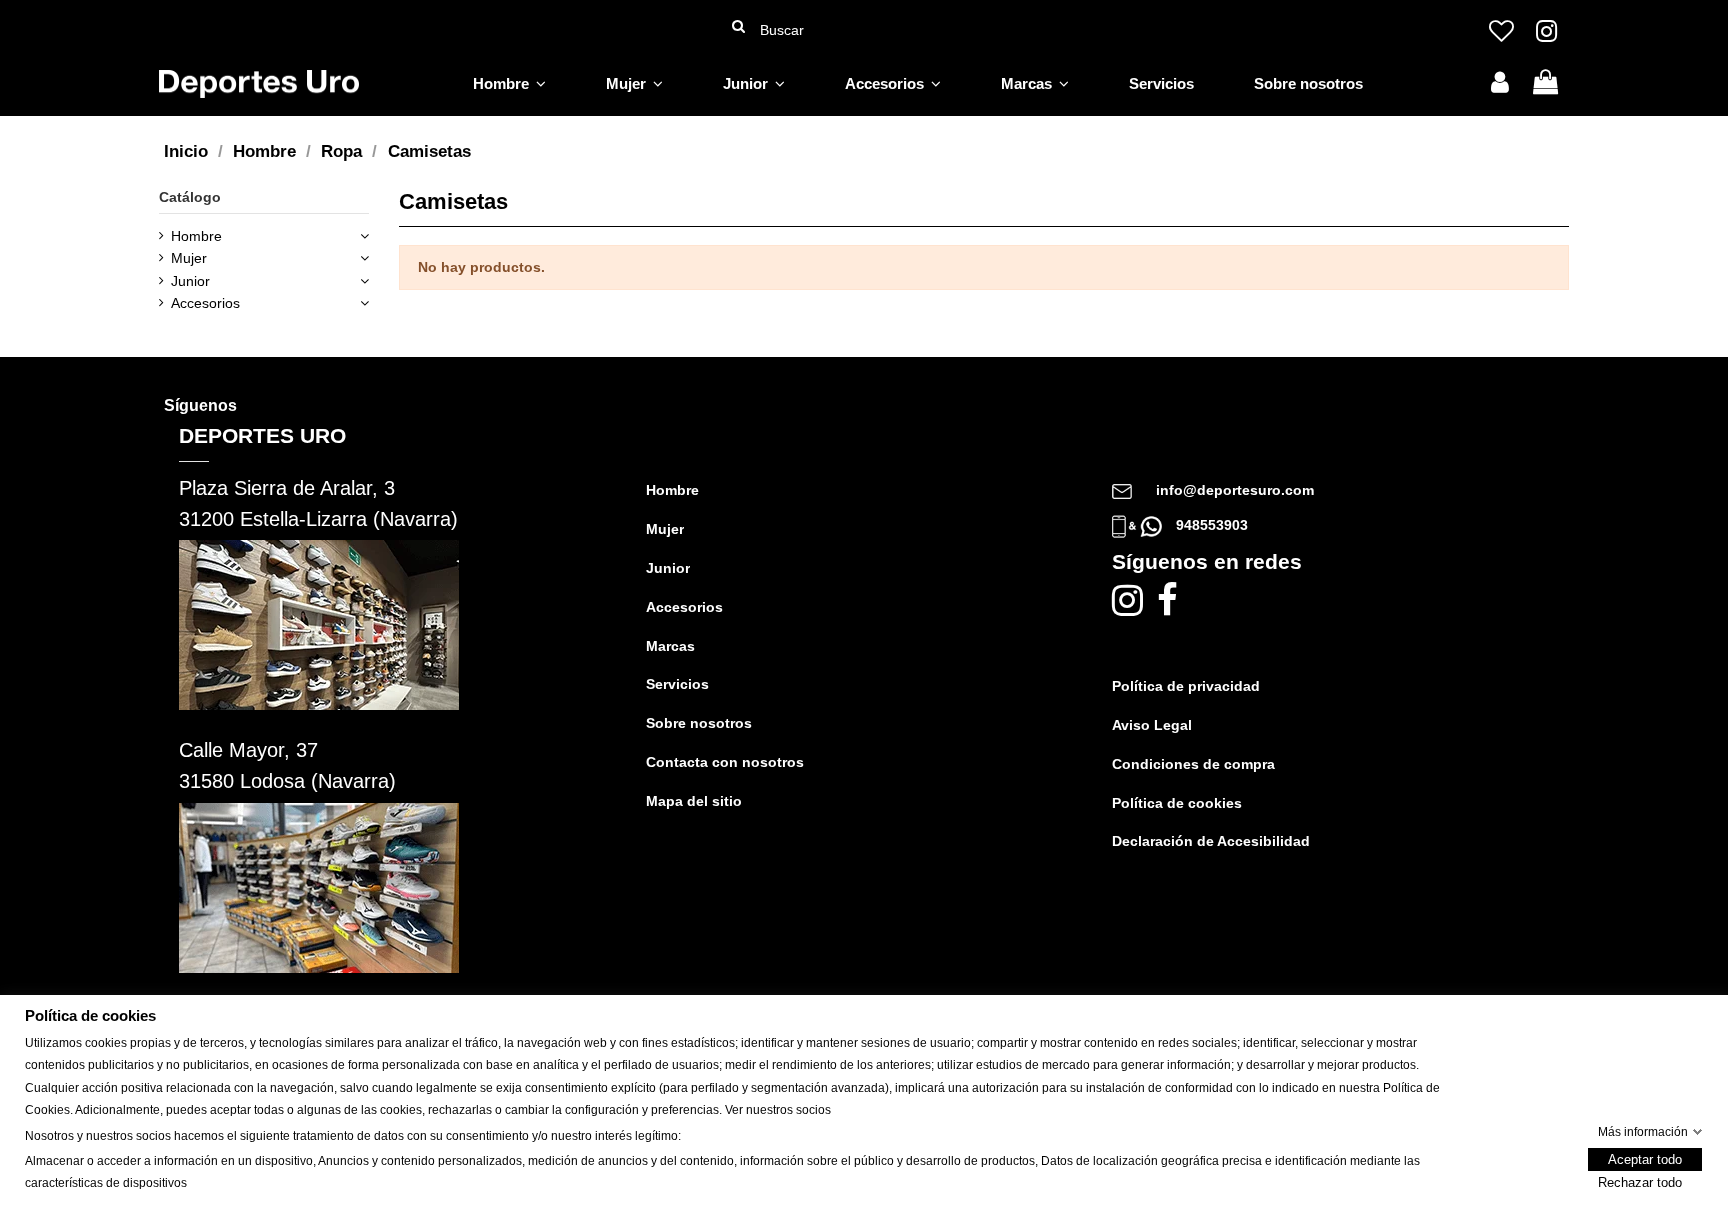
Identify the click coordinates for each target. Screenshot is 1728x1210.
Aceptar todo (1645, 1160)
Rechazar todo (1640, 1183)
